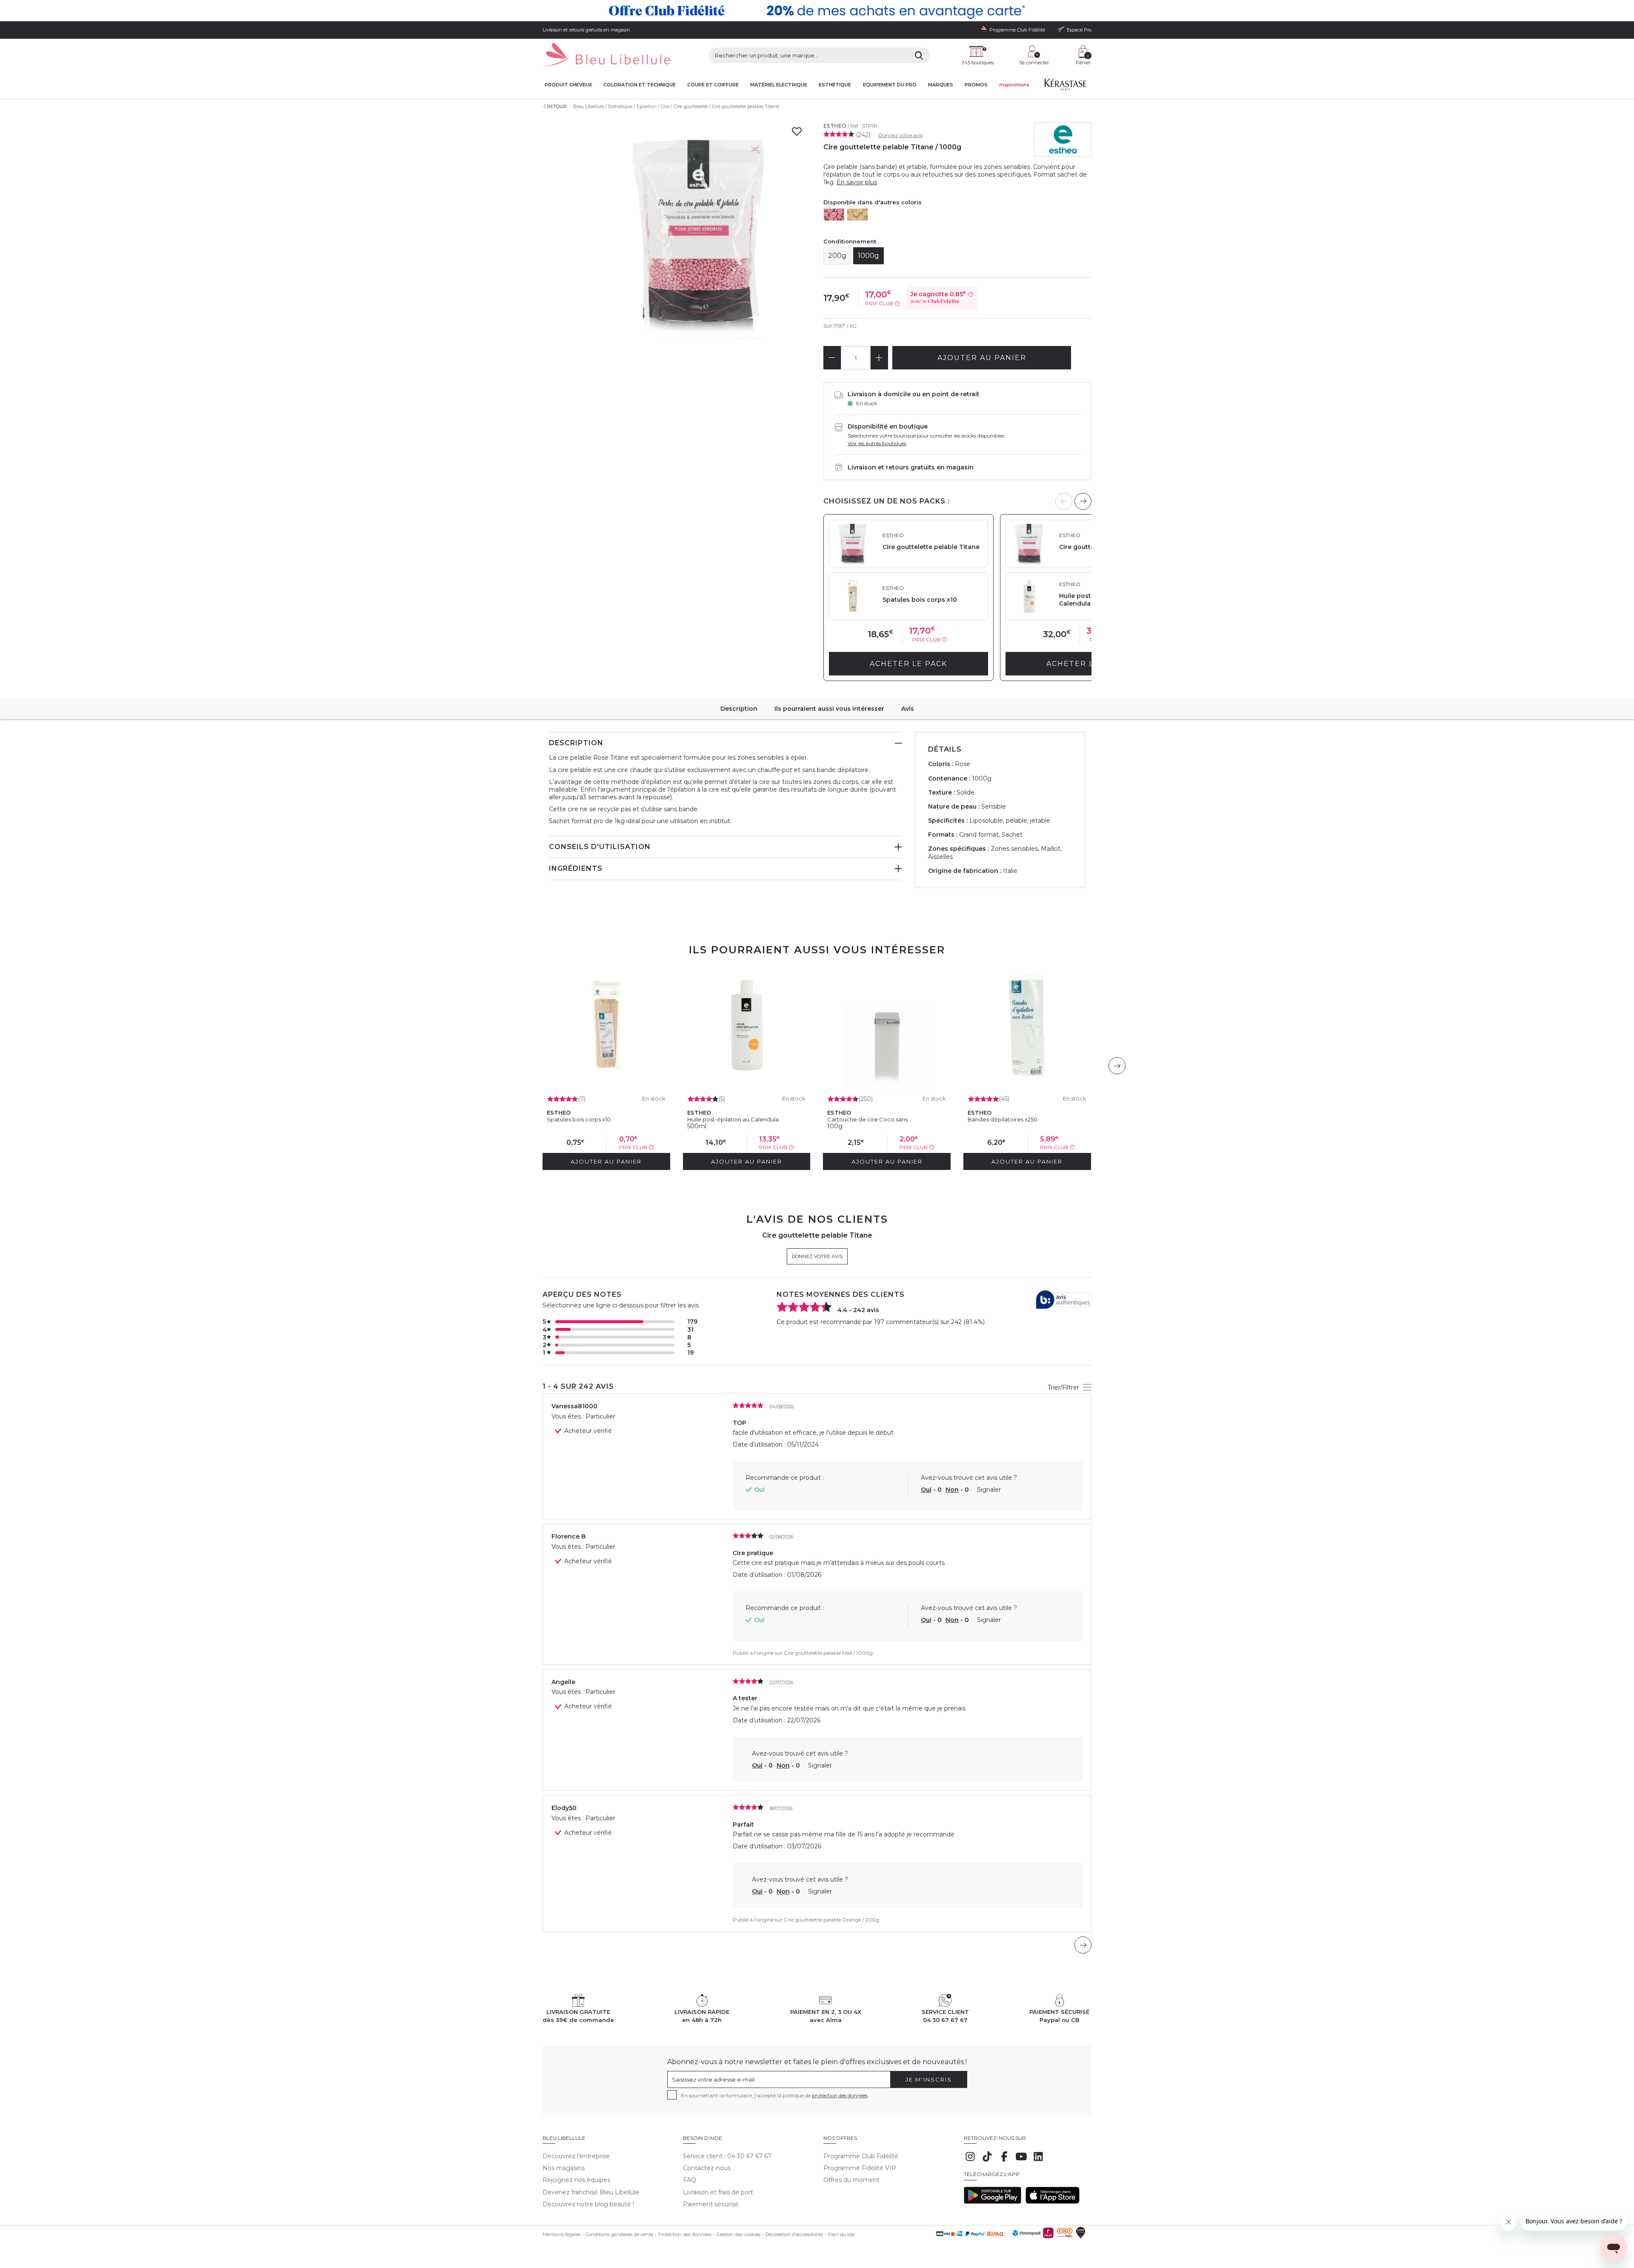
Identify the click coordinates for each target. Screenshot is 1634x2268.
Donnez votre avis (900, 135)
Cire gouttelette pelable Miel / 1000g (828, 1653)
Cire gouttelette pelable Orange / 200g (831, 1920)
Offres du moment (851, 2180)
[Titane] (834, 215)
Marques (941, 85)
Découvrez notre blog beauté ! (588, 2204)
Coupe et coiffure (713, 85)
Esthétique (835, 85)
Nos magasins (564, 2168)
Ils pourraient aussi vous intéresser (829, 709)
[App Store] (1053, 2202)
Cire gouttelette (691, 106)
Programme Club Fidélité (861, 2156)
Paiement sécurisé (711, 2204)
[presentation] (1083, 501)
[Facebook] (1004, 2161)
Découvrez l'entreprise (576, 2156)
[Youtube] (1021, 2161)
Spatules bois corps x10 (579, 1119)
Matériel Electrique (779, 85)
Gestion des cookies (738, 2234)
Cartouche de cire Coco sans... (869, 1119)
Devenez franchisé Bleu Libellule (591, 2192)
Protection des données (685, 2234)
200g (837, 256)
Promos (976, 85)
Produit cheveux (568, 85)
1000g (868, 256)
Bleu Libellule (588, 106)
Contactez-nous (707, 2168)
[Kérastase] (1065, 86)
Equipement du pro (890, 85)
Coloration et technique (640, 85)
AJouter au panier (982, 358)
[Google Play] (993, 2202)
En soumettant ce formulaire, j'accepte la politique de (774, 2095)
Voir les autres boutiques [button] (877, 443)
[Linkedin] (1038, 2161)
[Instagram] (970, 2161)
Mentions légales (561, 2234)
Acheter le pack (908, 664)
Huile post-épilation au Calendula (733, 1119)
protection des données (840, 2095)
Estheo (835, 126)
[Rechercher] (919, 55)
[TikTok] (987, 2161)
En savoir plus (857, 182)
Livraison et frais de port (718, 2192)
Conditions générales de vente (619, 2234)
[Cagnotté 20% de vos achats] (817, 11)
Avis (908, 709)
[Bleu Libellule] (606, 56)
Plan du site (841, 2234)
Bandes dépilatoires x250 (1003, 1119)
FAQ (690, 2180)
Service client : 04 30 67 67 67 (727, 2156)
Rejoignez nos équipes (576, 2180)
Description (739, 709)
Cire (665, 106)
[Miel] (857, 215)
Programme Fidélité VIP (860, 2168)
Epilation (647, 106)
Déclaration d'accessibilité (794, 2234)
